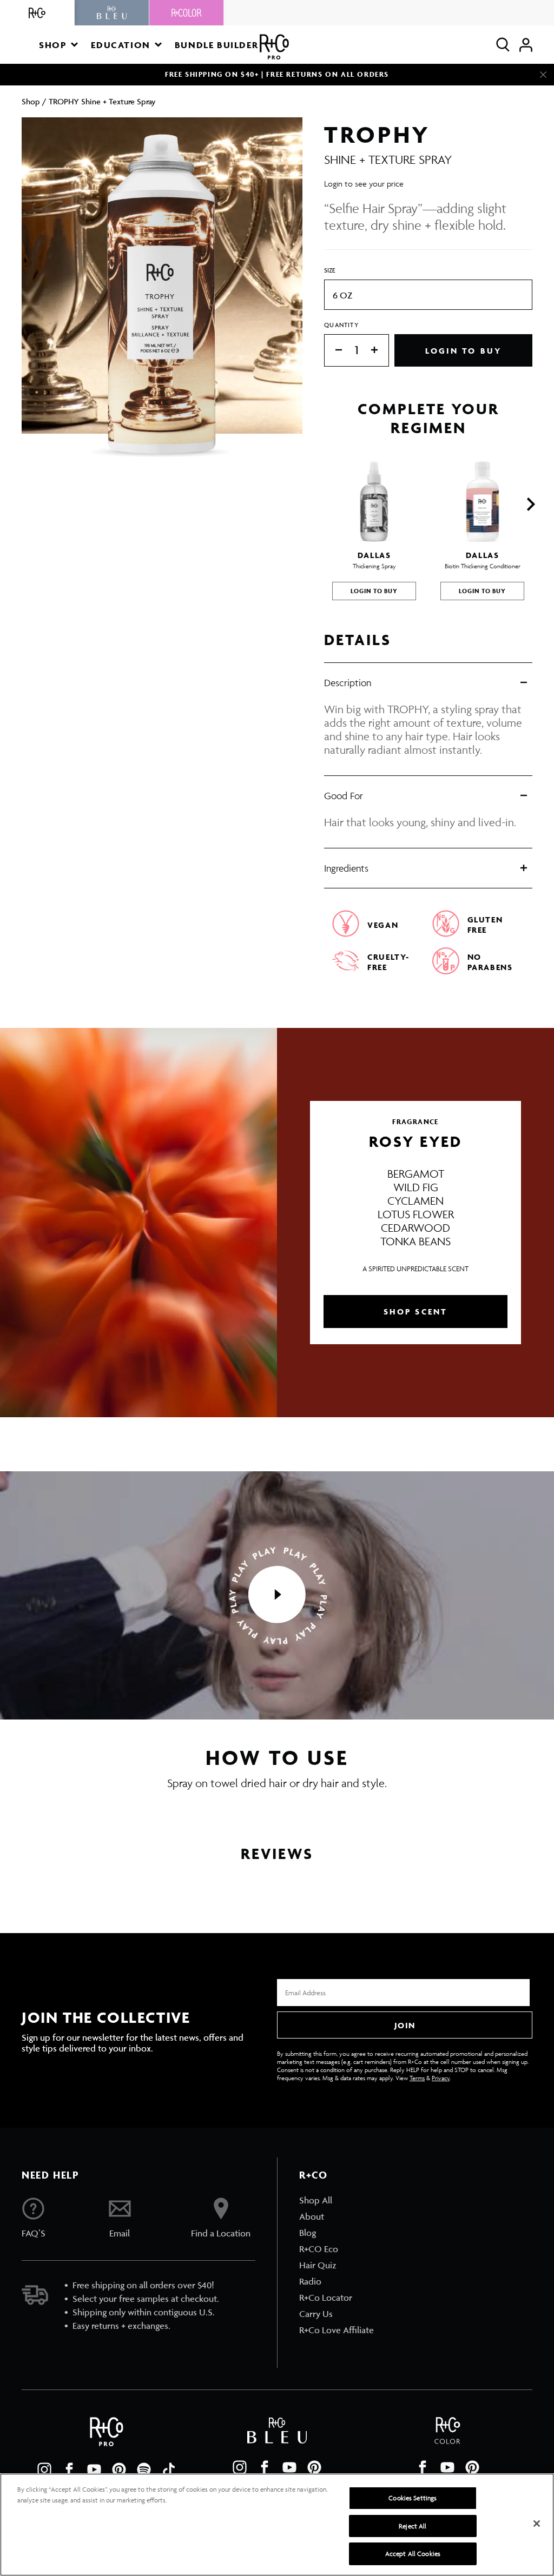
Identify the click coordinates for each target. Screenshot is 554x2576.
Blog (308, 2233)
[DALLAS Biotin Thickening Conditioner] (482, 502)
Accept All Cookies (413, 2554)
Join (405, 2025)
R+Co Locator (326, 2298)
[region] (277, 2525)
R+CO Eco (319, 2249)
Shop (31, 101)
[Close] (543, 75)
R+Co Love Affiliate (337, 2330)
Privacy (441, 2078)
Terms (417, 2078)
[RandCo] (37, 13)
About (312, 2216)
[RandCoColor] (187, 13)
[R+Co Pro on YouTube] (94, 2469)
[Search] (503, 45)
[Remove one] (333, 351)
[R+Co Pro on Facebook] (69, 2469)
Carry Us (316, 2314)
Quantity (341, 325)
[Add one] (380, 351)
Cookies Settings (413, 2498)
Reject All (413, 2526)
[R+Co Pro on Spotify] (144, 2469)
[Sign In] (526, 45)
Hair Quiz (318, 2265)
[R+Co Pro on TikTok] (169, 2469)
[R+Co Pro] (274, 47)
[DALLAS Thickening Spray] (374, 502)
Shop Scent (416, 1312)
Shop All (316, 2200)
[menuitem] (337, 2200)
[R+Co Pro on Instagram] (44, 2469)
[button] (58, 45)
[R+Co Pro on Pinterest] (119, 2469)
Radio (310, 2281)
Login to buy (463, 351)
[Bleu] (112, 13)
